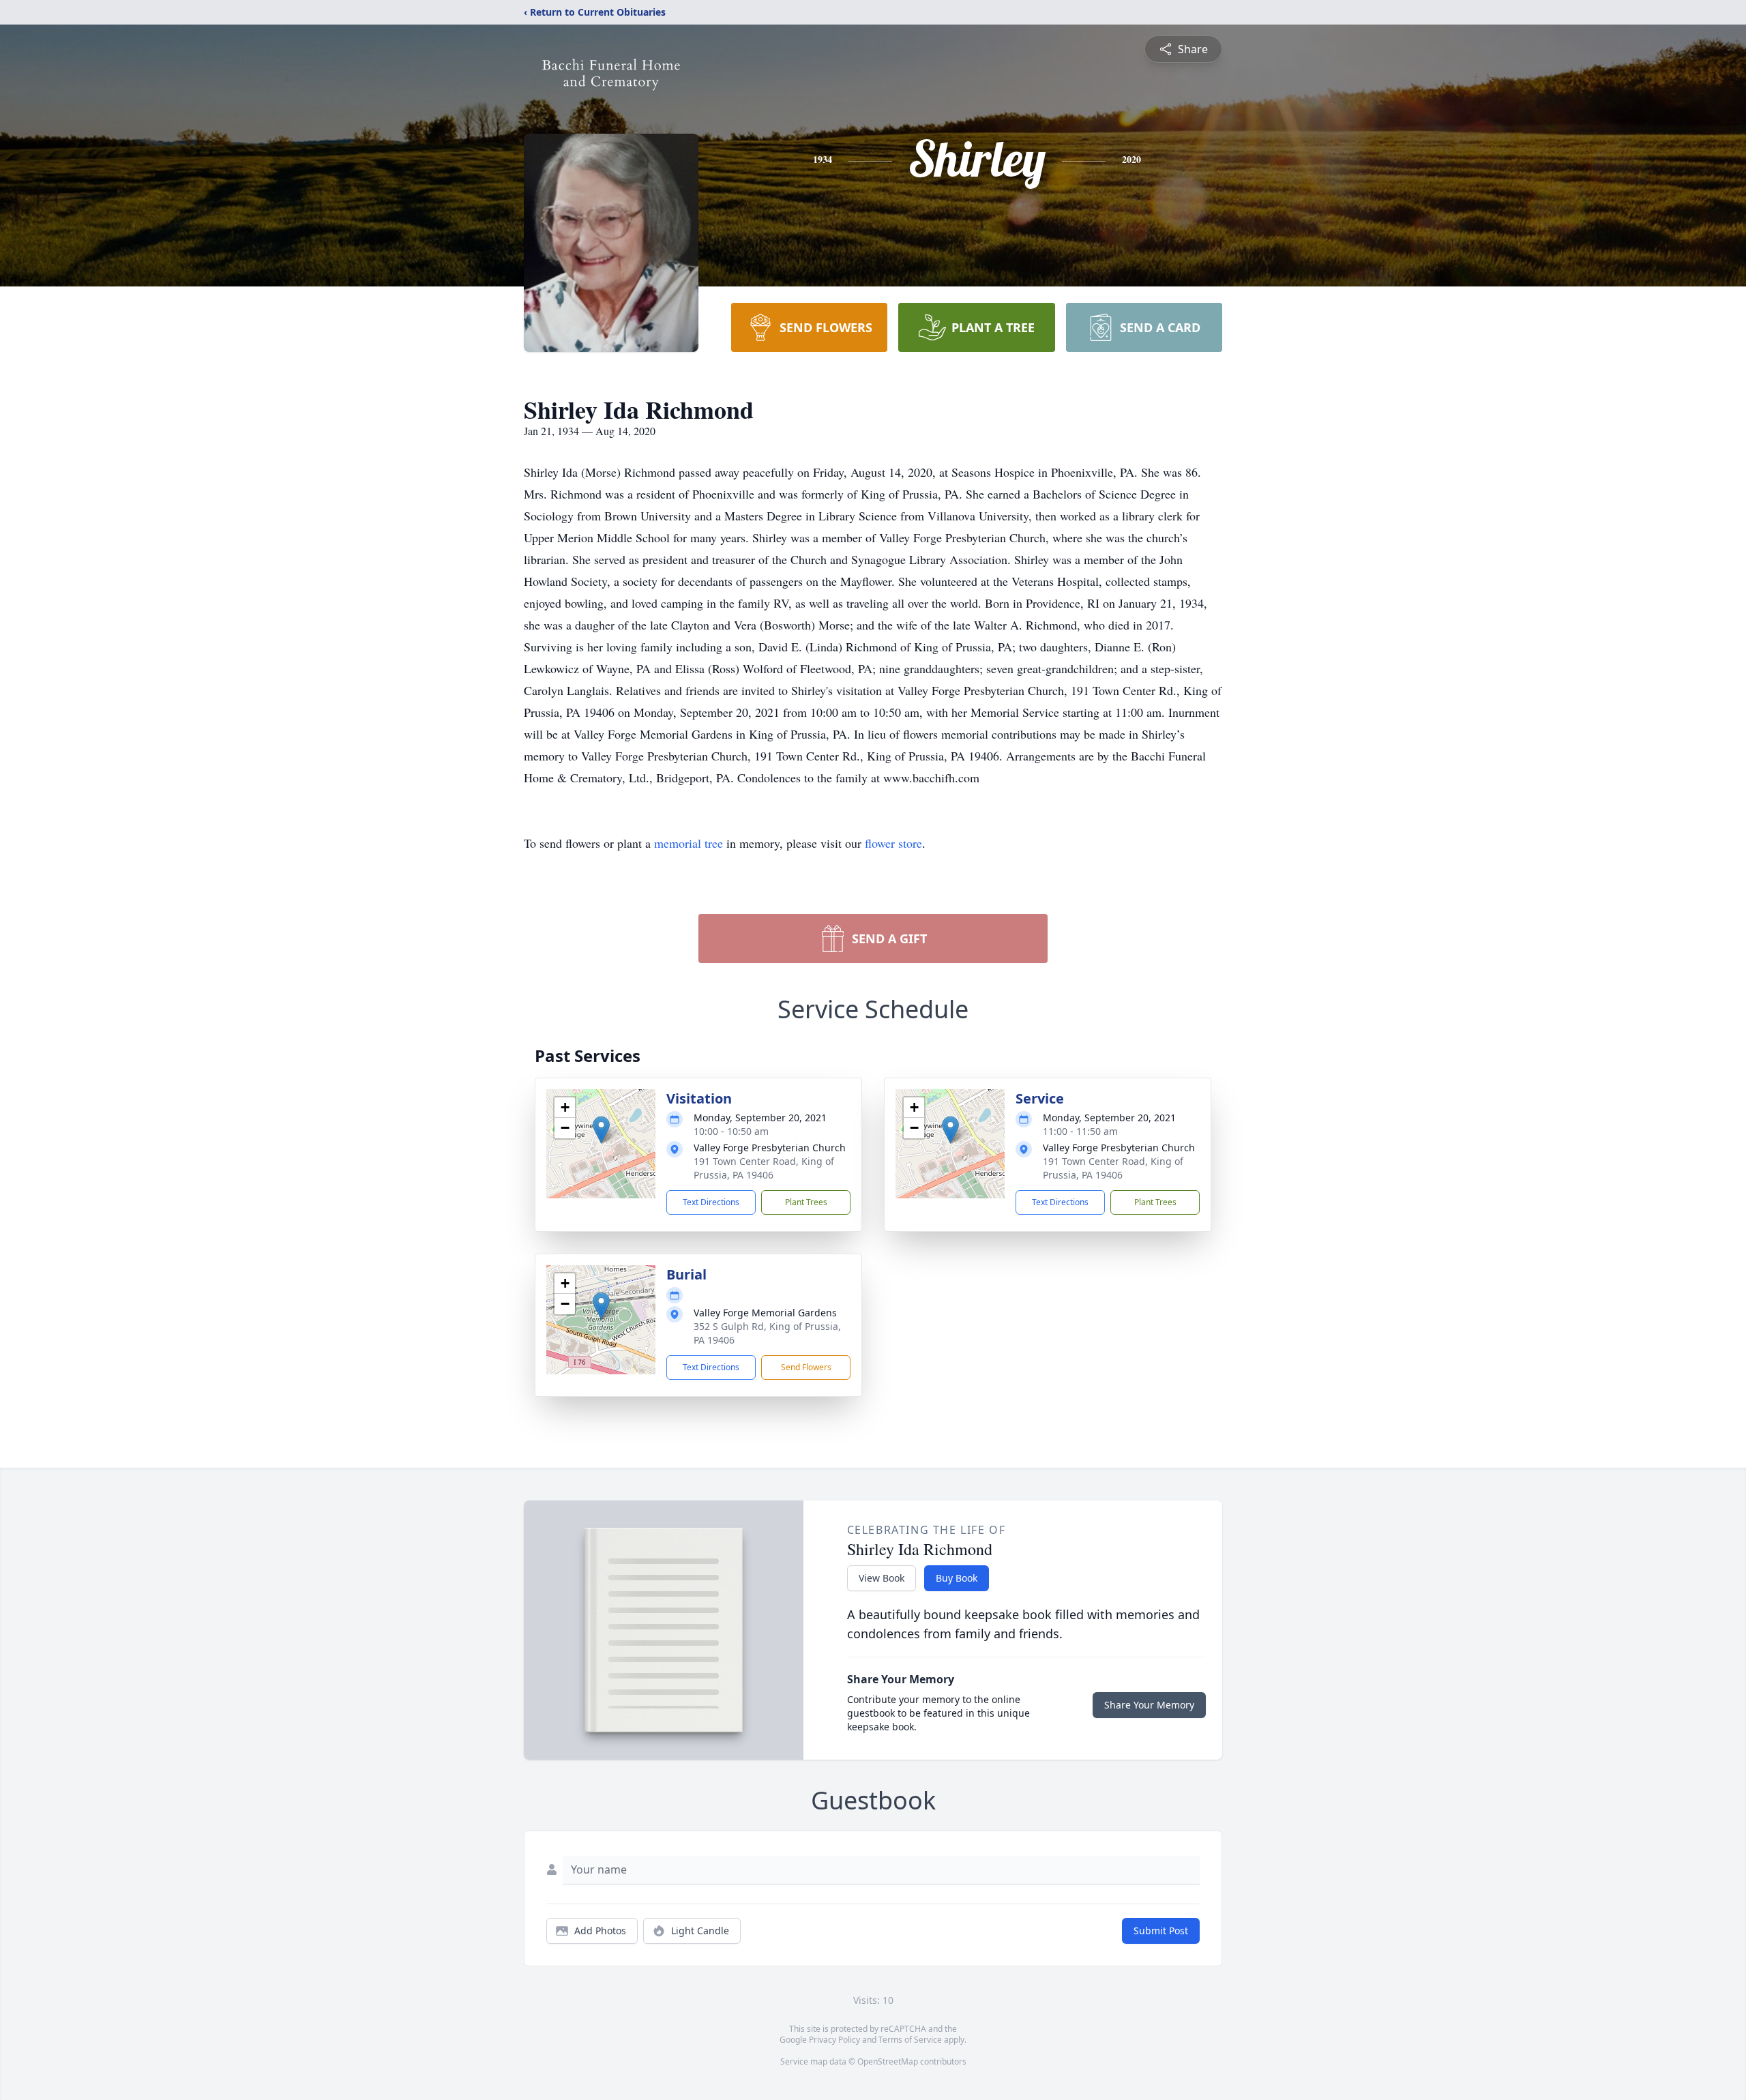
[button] (601, 1130)
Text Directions (711, 1202)
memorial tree (689, 843)
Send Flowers (806, 1367)
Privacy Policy (834, 2040)
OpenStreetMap (888, 2061)
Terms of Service (910, 2040)
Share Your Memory (1149, 1705)
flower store (893, 843)
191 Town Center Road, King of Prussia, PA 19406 (764, 1168)
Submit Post (1161, 1931)
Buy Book (957, 1578)
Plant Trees (806, 1202)
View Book (882, 1578)
